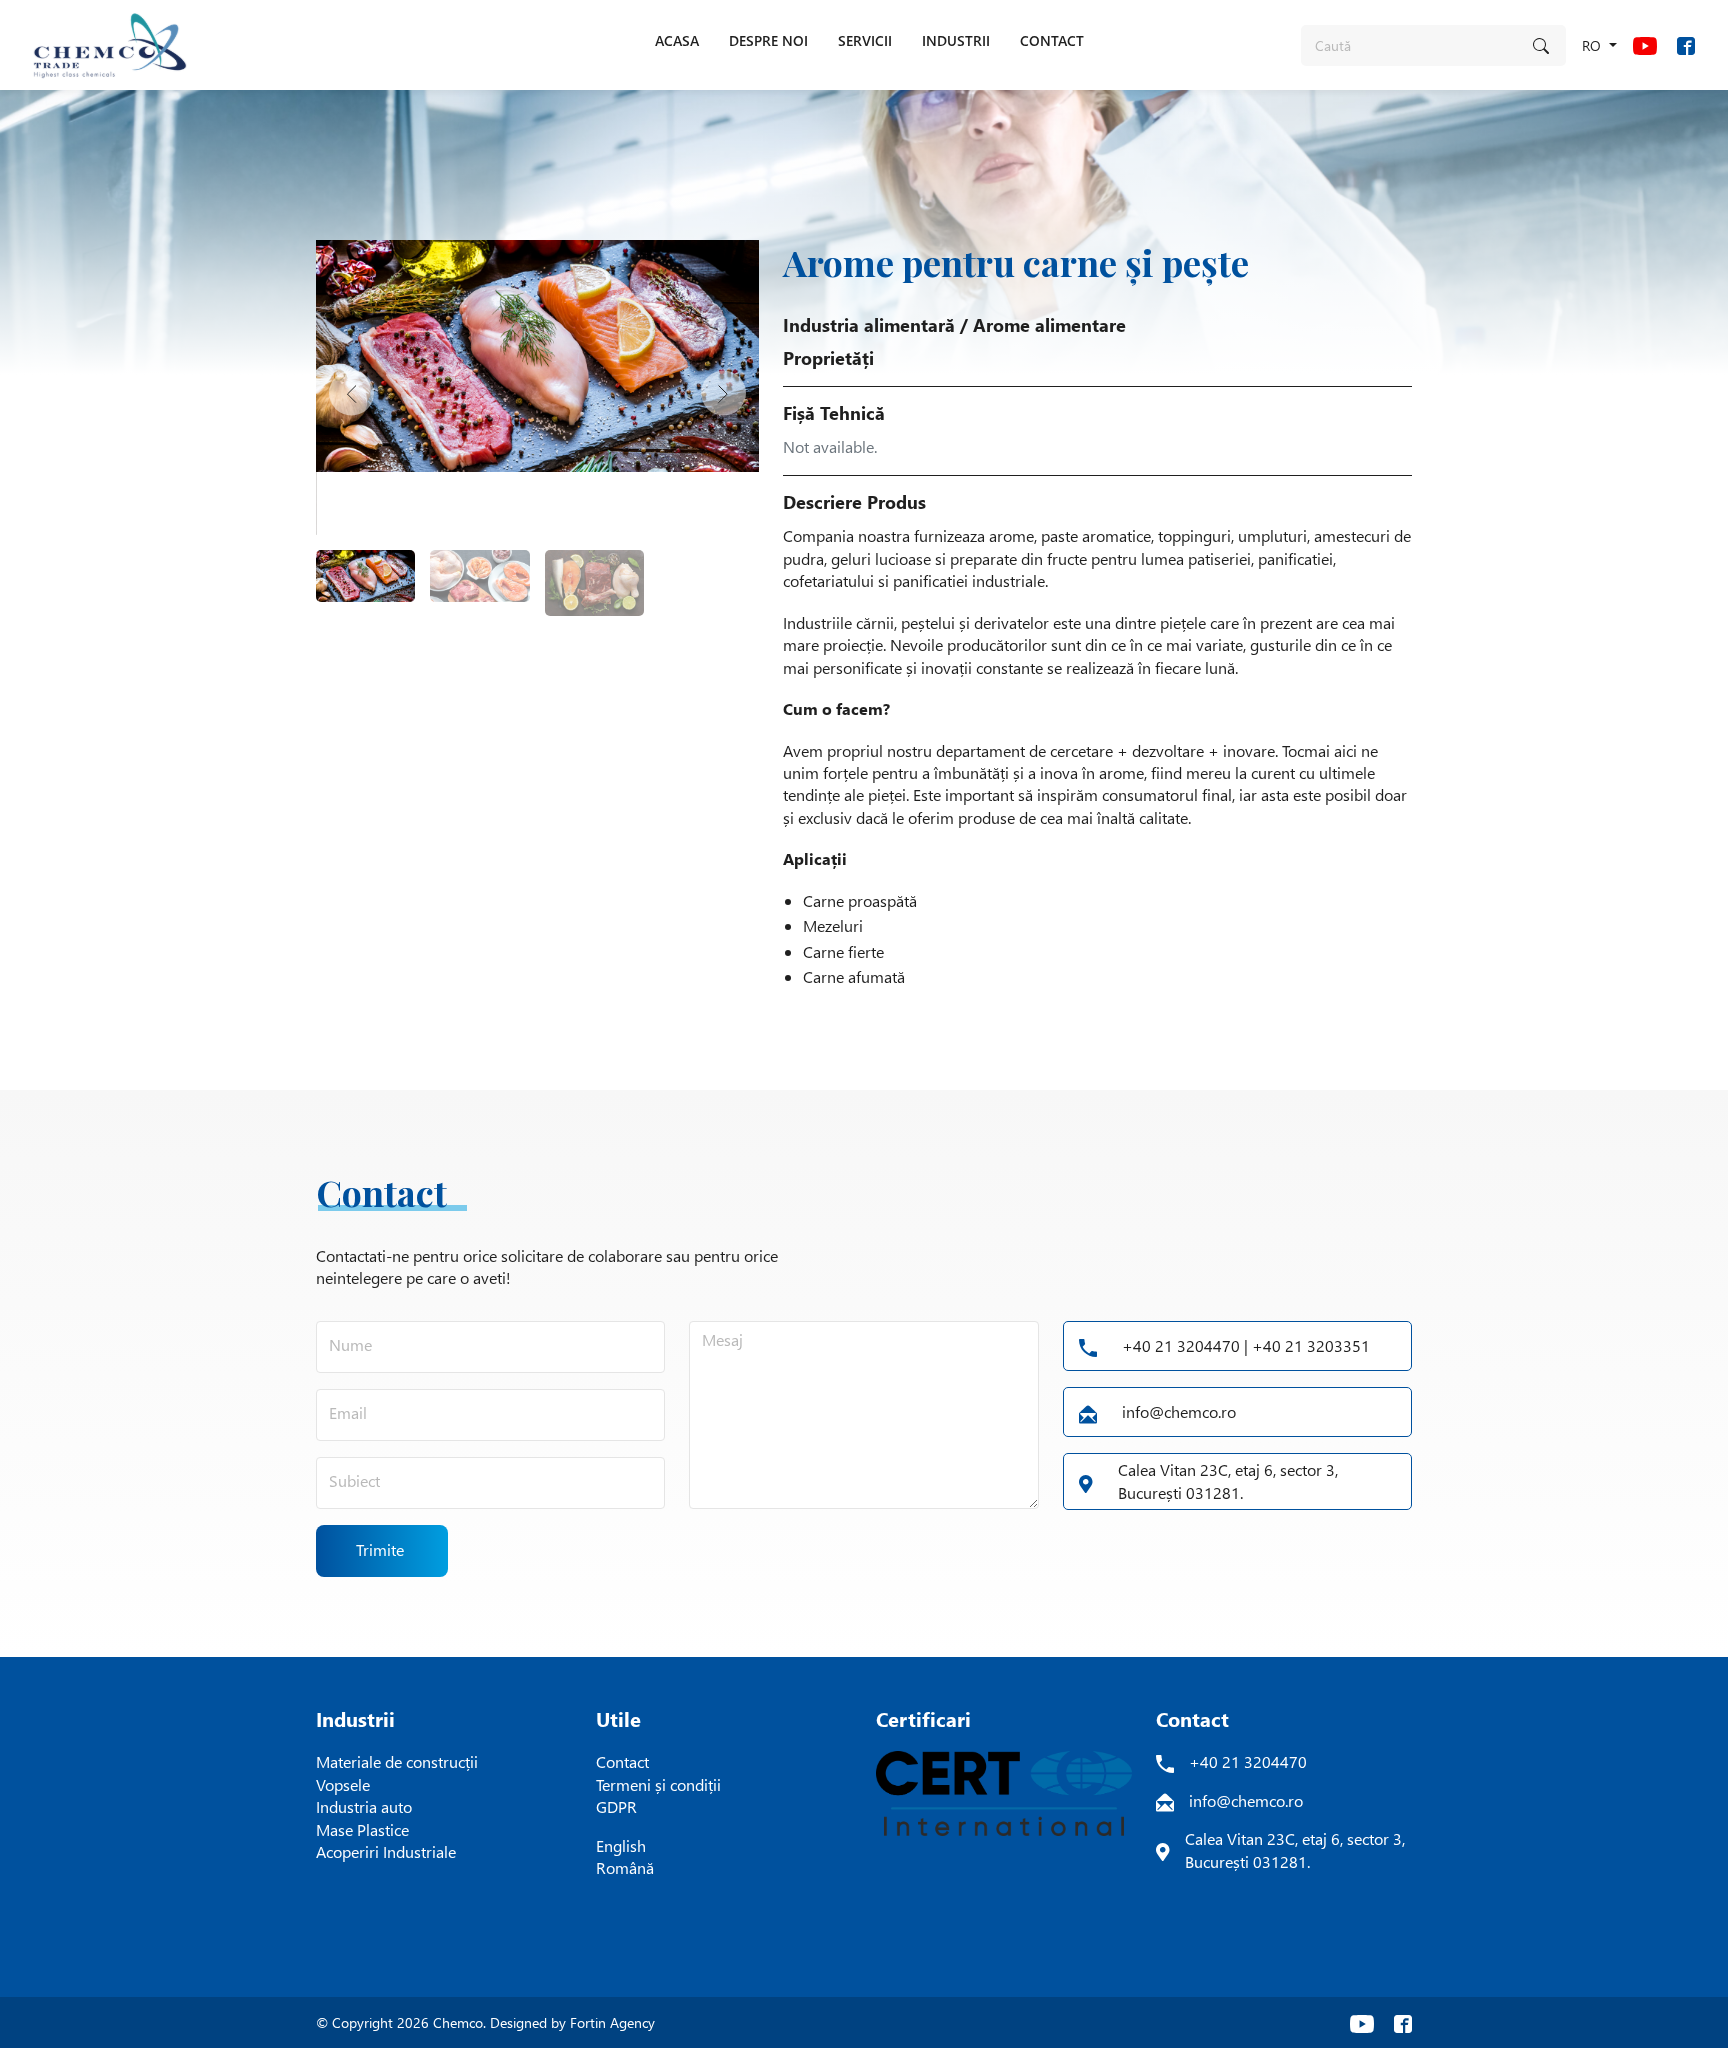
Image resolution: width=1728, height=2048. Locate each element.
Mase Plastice (362, 1829)
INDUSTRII (956, 40)
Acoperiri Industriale (386, 1851)
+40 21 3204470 (1248, 1761)
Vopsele (343, 1784)
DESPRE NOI (768, 40)
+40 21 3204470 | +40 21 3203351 (1246, 1345)
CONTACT (1052, 40)
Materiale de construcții (397, 1761)
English (621, 1845)
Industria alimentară (869, 325)
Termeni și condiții (658, 1784)
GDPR (616, 1806)
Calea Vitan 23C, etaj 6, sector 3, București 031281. (1228, 1480)
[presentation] (351, 392)
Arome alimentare (1049, 325)
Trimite (380, 1549)
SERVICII (865, 40)
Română (625, 1867)
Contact (622, 1761)
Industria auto (364, 1806)
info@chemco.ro (1179, 1411)
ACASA (677, 40)
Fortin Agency (612, 2022)
